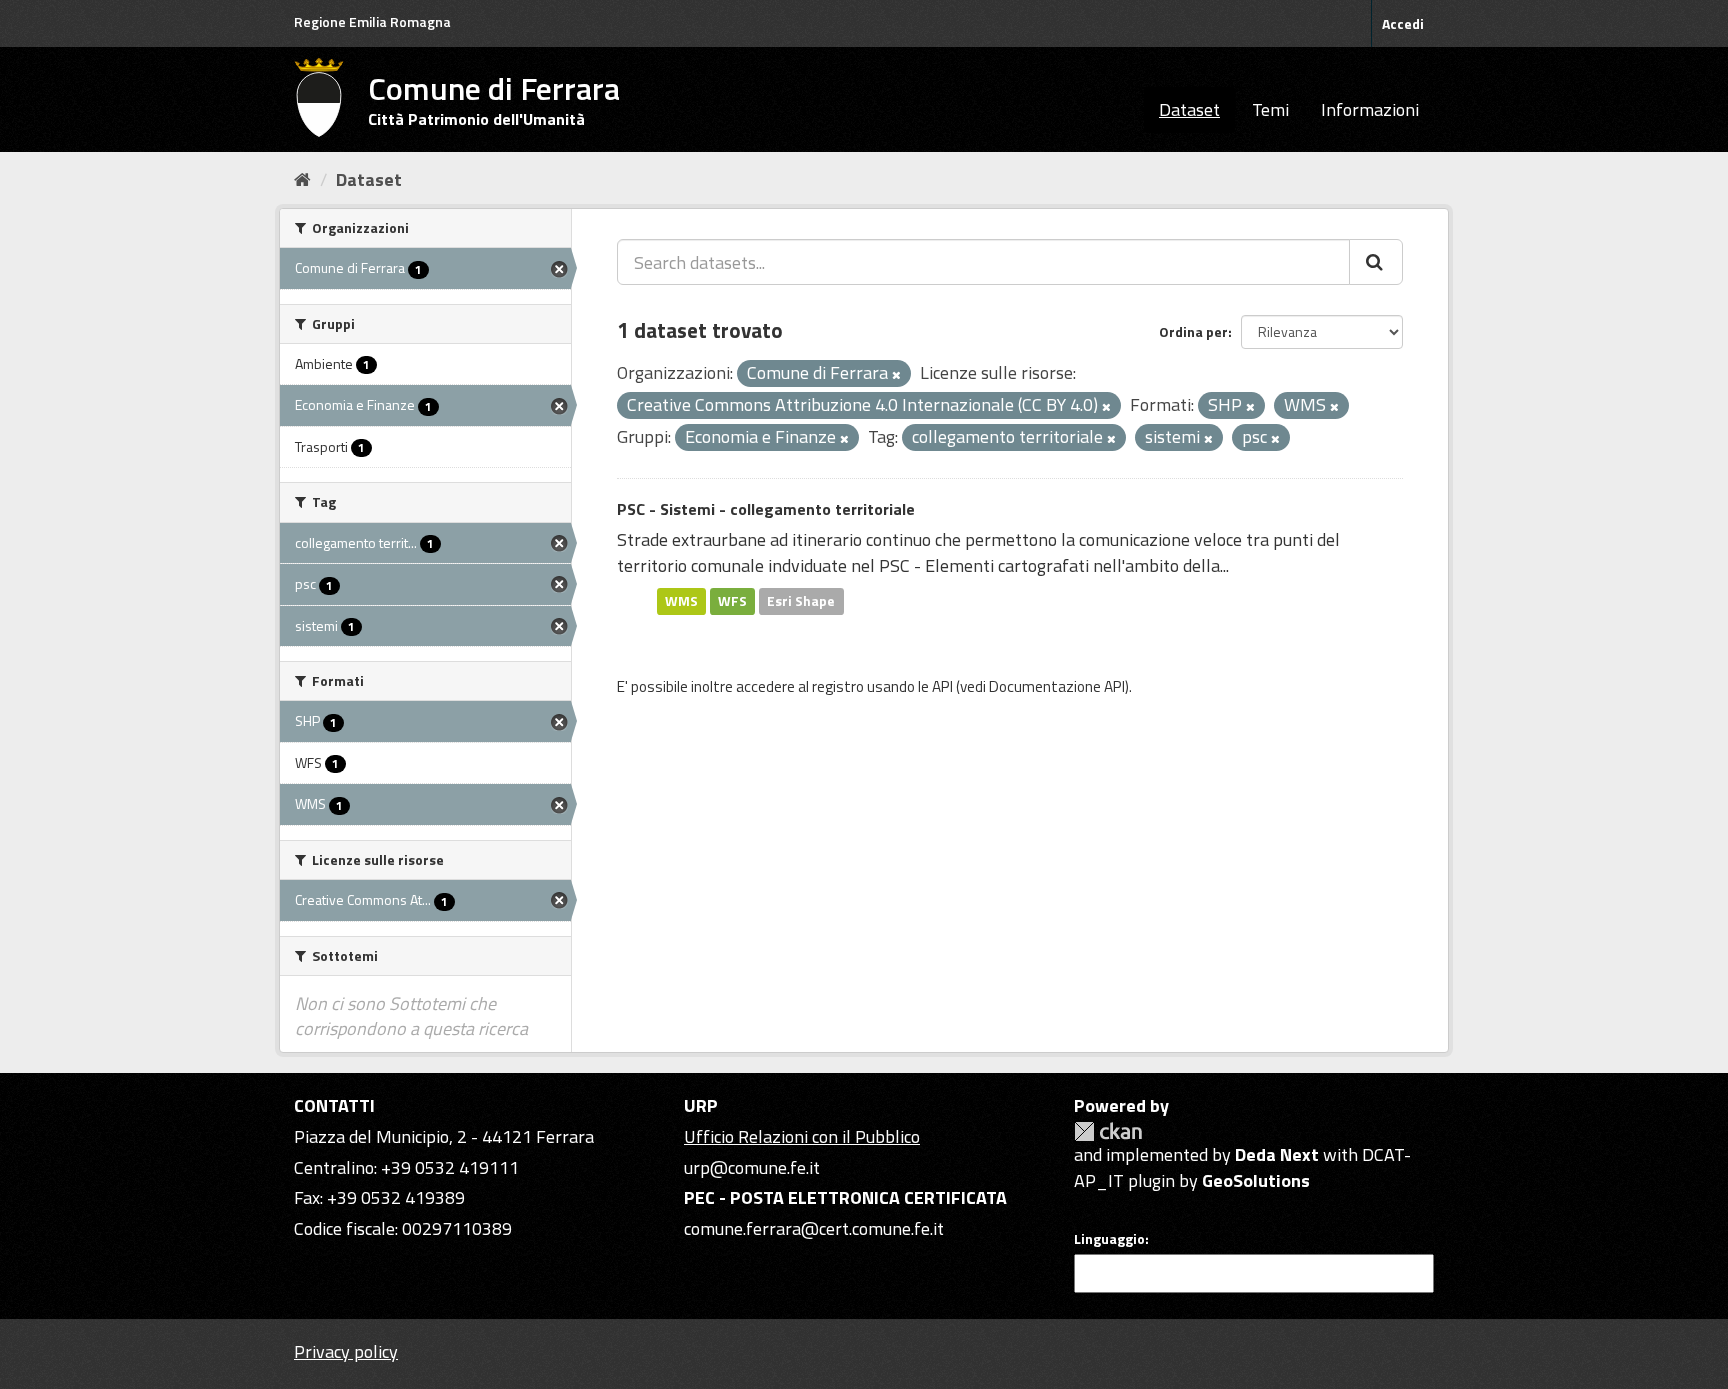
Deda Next (1277, 1154)
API (942, 686)
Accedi (1403, 23)
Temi (1270, 109)
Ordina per (1193, 331)
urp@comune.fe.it (752, 1167)
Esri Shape (801, 601)
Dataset (1189, 109)
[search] (1376, 262)
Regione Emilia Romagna (372, 21)
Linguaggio (1109, 1239)
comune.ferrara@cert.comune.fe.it (814, 1228)
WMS (681, 601)
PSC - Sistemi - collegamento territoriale (766, 509)
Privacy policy (346, 1351)
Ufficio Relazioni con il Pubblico (802, 1136)
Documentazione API (1057, 686)
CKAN (1108, 1131)
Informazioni (1370, 109)
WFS (732, 601)
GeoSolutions (1256, 1180)
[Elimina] (896, 375)
